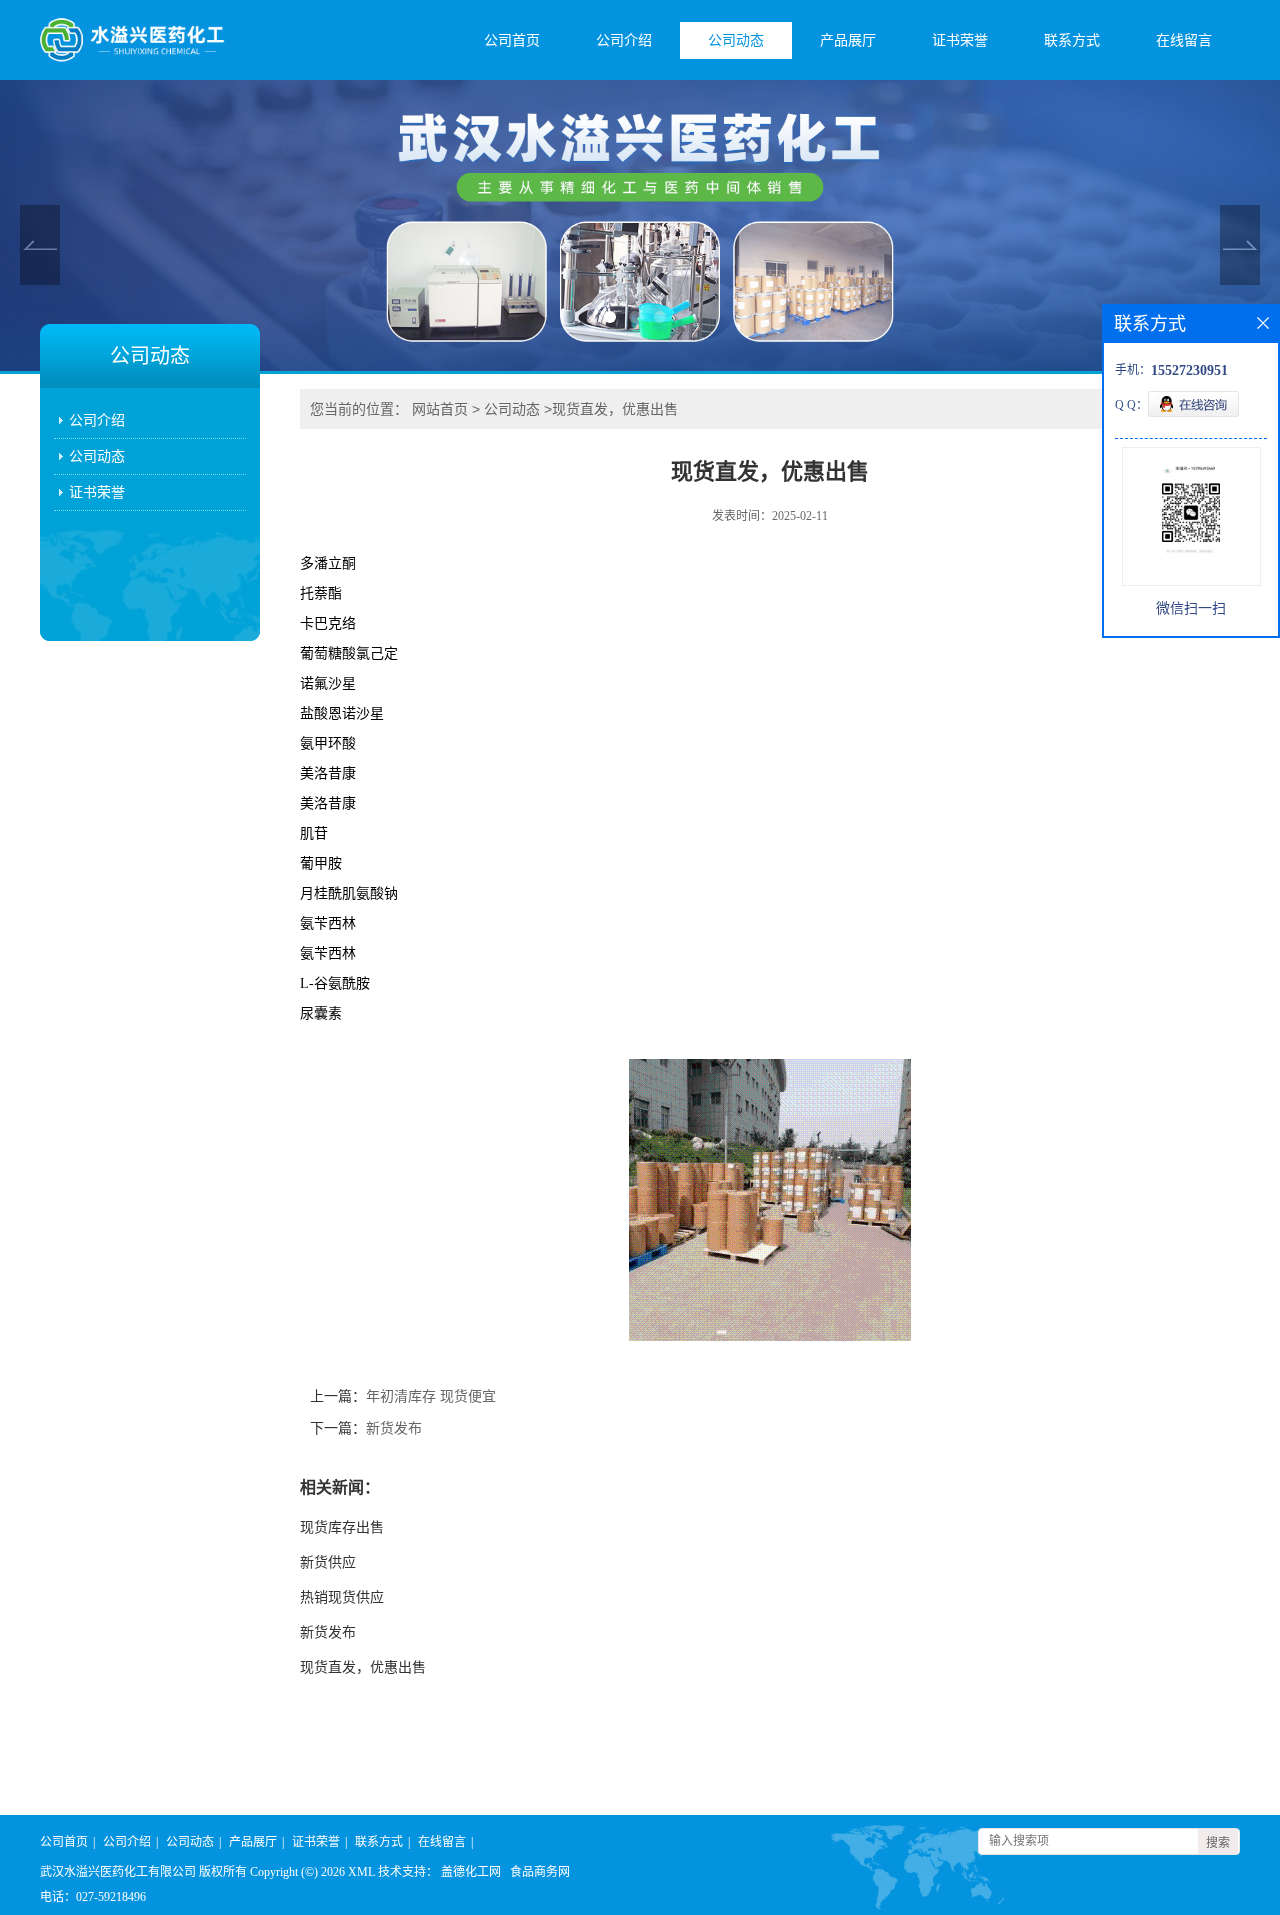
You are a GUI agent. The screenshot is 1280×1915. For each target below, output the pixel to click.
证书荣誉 (960, 40)
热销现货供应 (342, 1597)
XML (361, 1872)
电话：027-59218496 (93, 1897)
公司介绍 (624, 40)
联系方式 (1072, 40)
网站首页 (440, 409)
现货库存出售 (342, 1527)
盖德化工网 (471, 1872)
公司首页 (512, 40)
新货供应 (328, 1562)
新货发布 (394, 1428)
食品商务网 (540, 1872)
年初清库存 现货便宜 (431, 1396)
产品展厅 (848, 40)
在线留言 (1184, 40)
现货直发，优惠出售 (363, 1667)
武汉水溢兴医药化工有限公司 (118, 1872)
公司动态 (736, 40)
